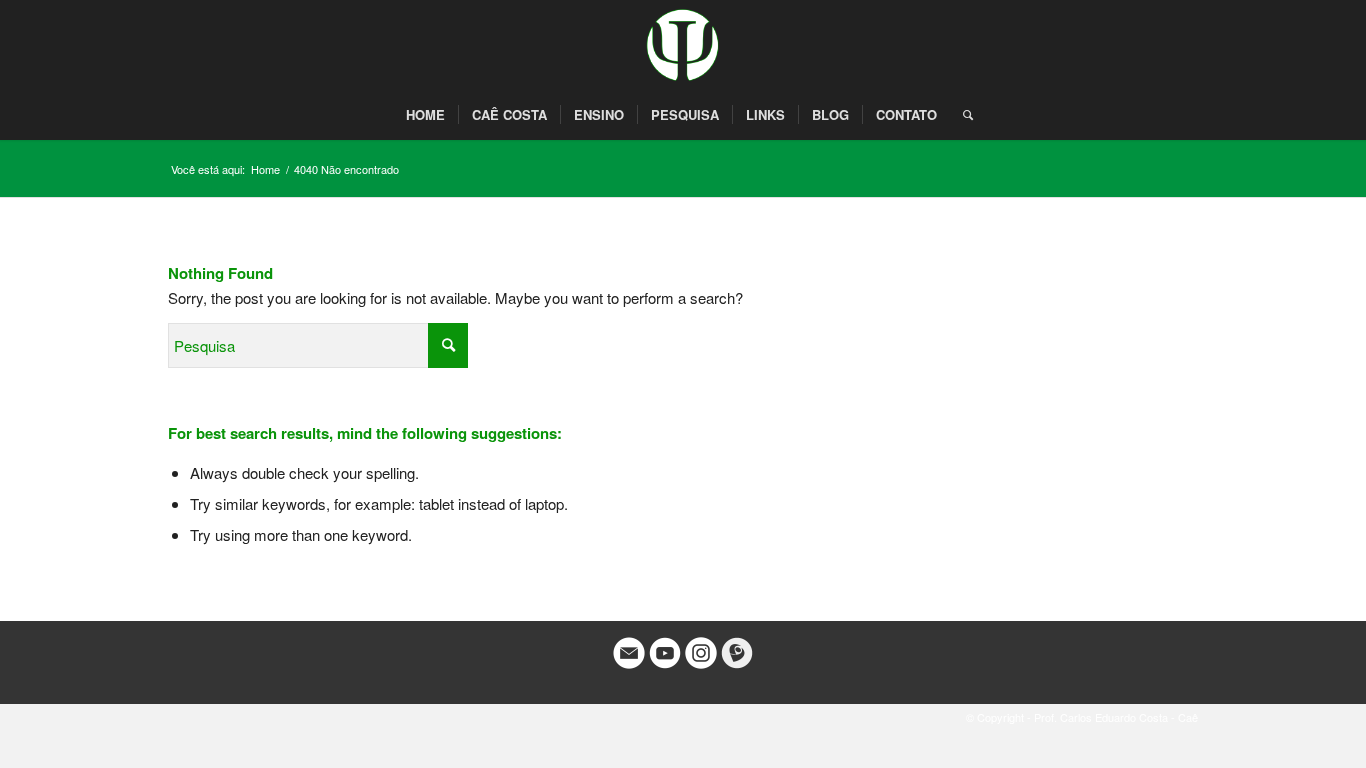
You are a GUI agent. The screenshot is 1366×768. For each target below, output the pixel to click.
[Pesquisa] (961, 115)
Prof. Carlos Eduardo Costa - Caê (1116, 717)
